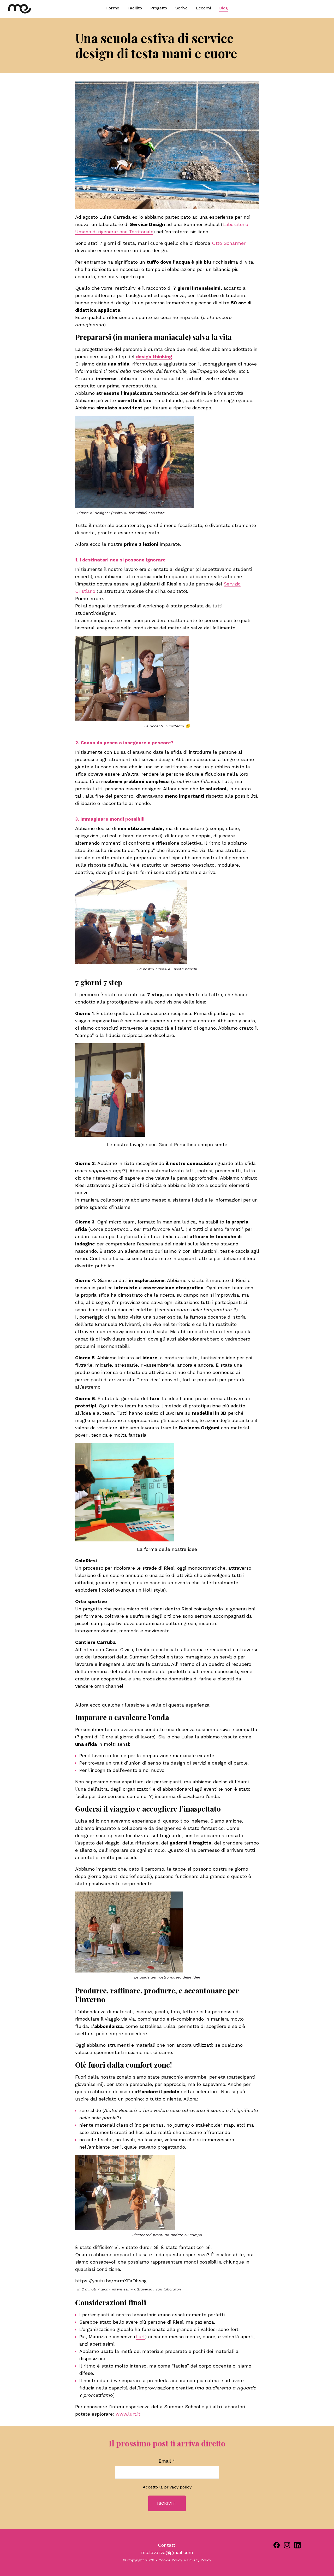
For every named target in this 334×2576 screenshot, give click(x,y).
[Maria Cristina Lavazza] (48, 9)
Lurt (140, 2337)
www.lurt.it (128, 2414)
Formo (113, 8)
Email (167, 2461)
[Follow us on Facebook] (277, 2545)
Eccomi (203, 8)
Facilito (135, 8)
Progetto (159, 8)
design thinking (154, 356)
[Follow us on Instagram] (287, 2545)
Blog (223, 8)
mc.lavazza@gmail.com (167, 2552)
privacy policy (178, 2487)
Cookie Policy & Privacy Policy (185, 2560)
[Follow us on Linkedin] (297, 2545)
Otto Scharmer (229, 243)
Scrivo (181, 8)
